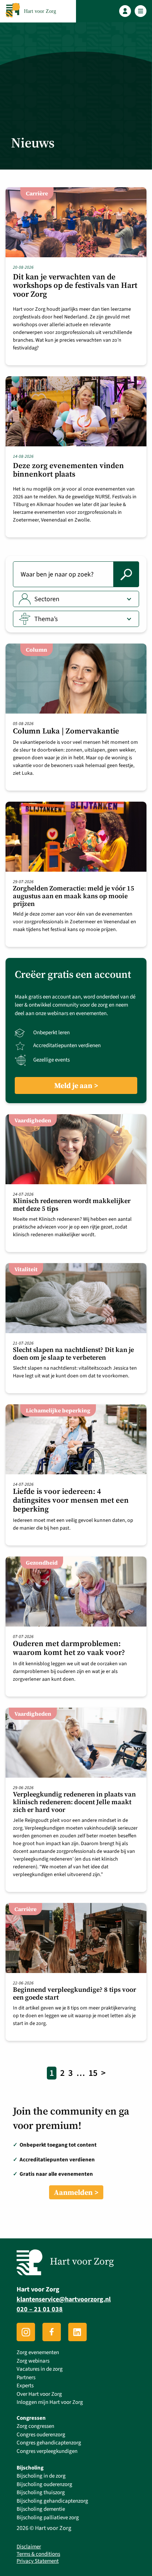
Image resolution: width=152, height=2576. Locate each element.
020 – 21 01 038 (40, 2310)
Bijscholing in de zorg (41, 2476)
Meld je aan (73, 1085)
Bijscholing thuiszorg (41, 2493)
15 (93, 2073)
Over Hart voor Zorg (39, 2394)
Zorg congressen (35, 2427)
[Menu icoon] (141, 11)
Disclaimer (29, 2547)
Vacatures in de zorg (40, 2369)
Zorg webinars (33, 2361)
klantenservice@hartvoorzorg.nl (64, 2300)
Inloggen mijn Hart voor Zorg (50, 2403)
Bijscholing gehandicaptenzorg (52, 2501)
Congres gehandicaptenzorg (49, 2443)
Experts (25, 2386)
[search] (126, 574)
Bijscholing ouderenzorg (44, 2484)
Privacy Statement (38, 2562)
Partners (26, 2378)
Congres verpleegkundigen (47, 2451)
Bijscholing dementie (41, 2509)
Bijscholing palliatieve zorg (48, 2518)
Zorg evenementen (38, 2353)
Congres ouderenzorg (41, 2435)
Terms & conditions (38, 2554)
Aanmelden (73, 2192)
